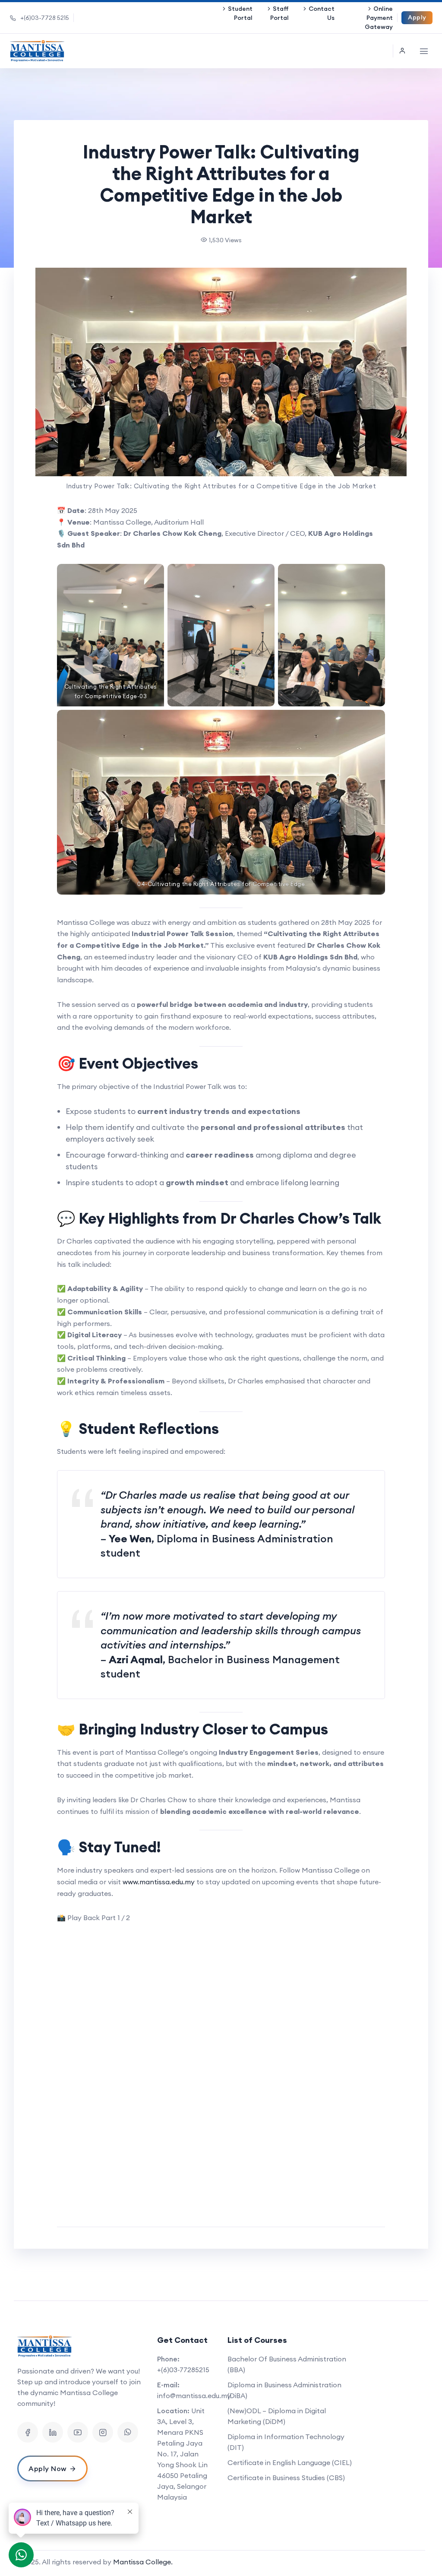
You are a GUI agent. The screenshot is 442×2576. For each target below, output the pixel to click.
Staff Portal (279, 13)
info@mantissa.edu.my (194, 2396)
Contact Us (322, 13)
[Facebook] (28, 2432)
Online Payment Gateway (379, 18)
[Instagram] (103, 2432)
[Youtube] (78, 2432)
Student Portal (240, 13)
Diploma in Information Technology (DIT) (286, 2442)
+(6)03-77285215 (183, 2370)
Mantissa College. (143, 2562)
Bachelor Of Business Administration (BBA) (287, 2364)
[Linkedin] (53, 2432)
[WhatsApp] (128, 2432)
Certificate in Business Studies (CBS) (286, 2478)
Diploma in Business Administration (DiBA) (284, 2390)
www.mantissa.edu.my (159, 1882)
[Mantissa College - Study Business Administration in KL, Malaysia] (37, 51)
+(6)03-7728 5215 (45, 18)
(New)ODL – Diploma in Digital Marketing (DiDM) (277, 2416)
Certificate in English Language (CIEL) (290, 2462)
